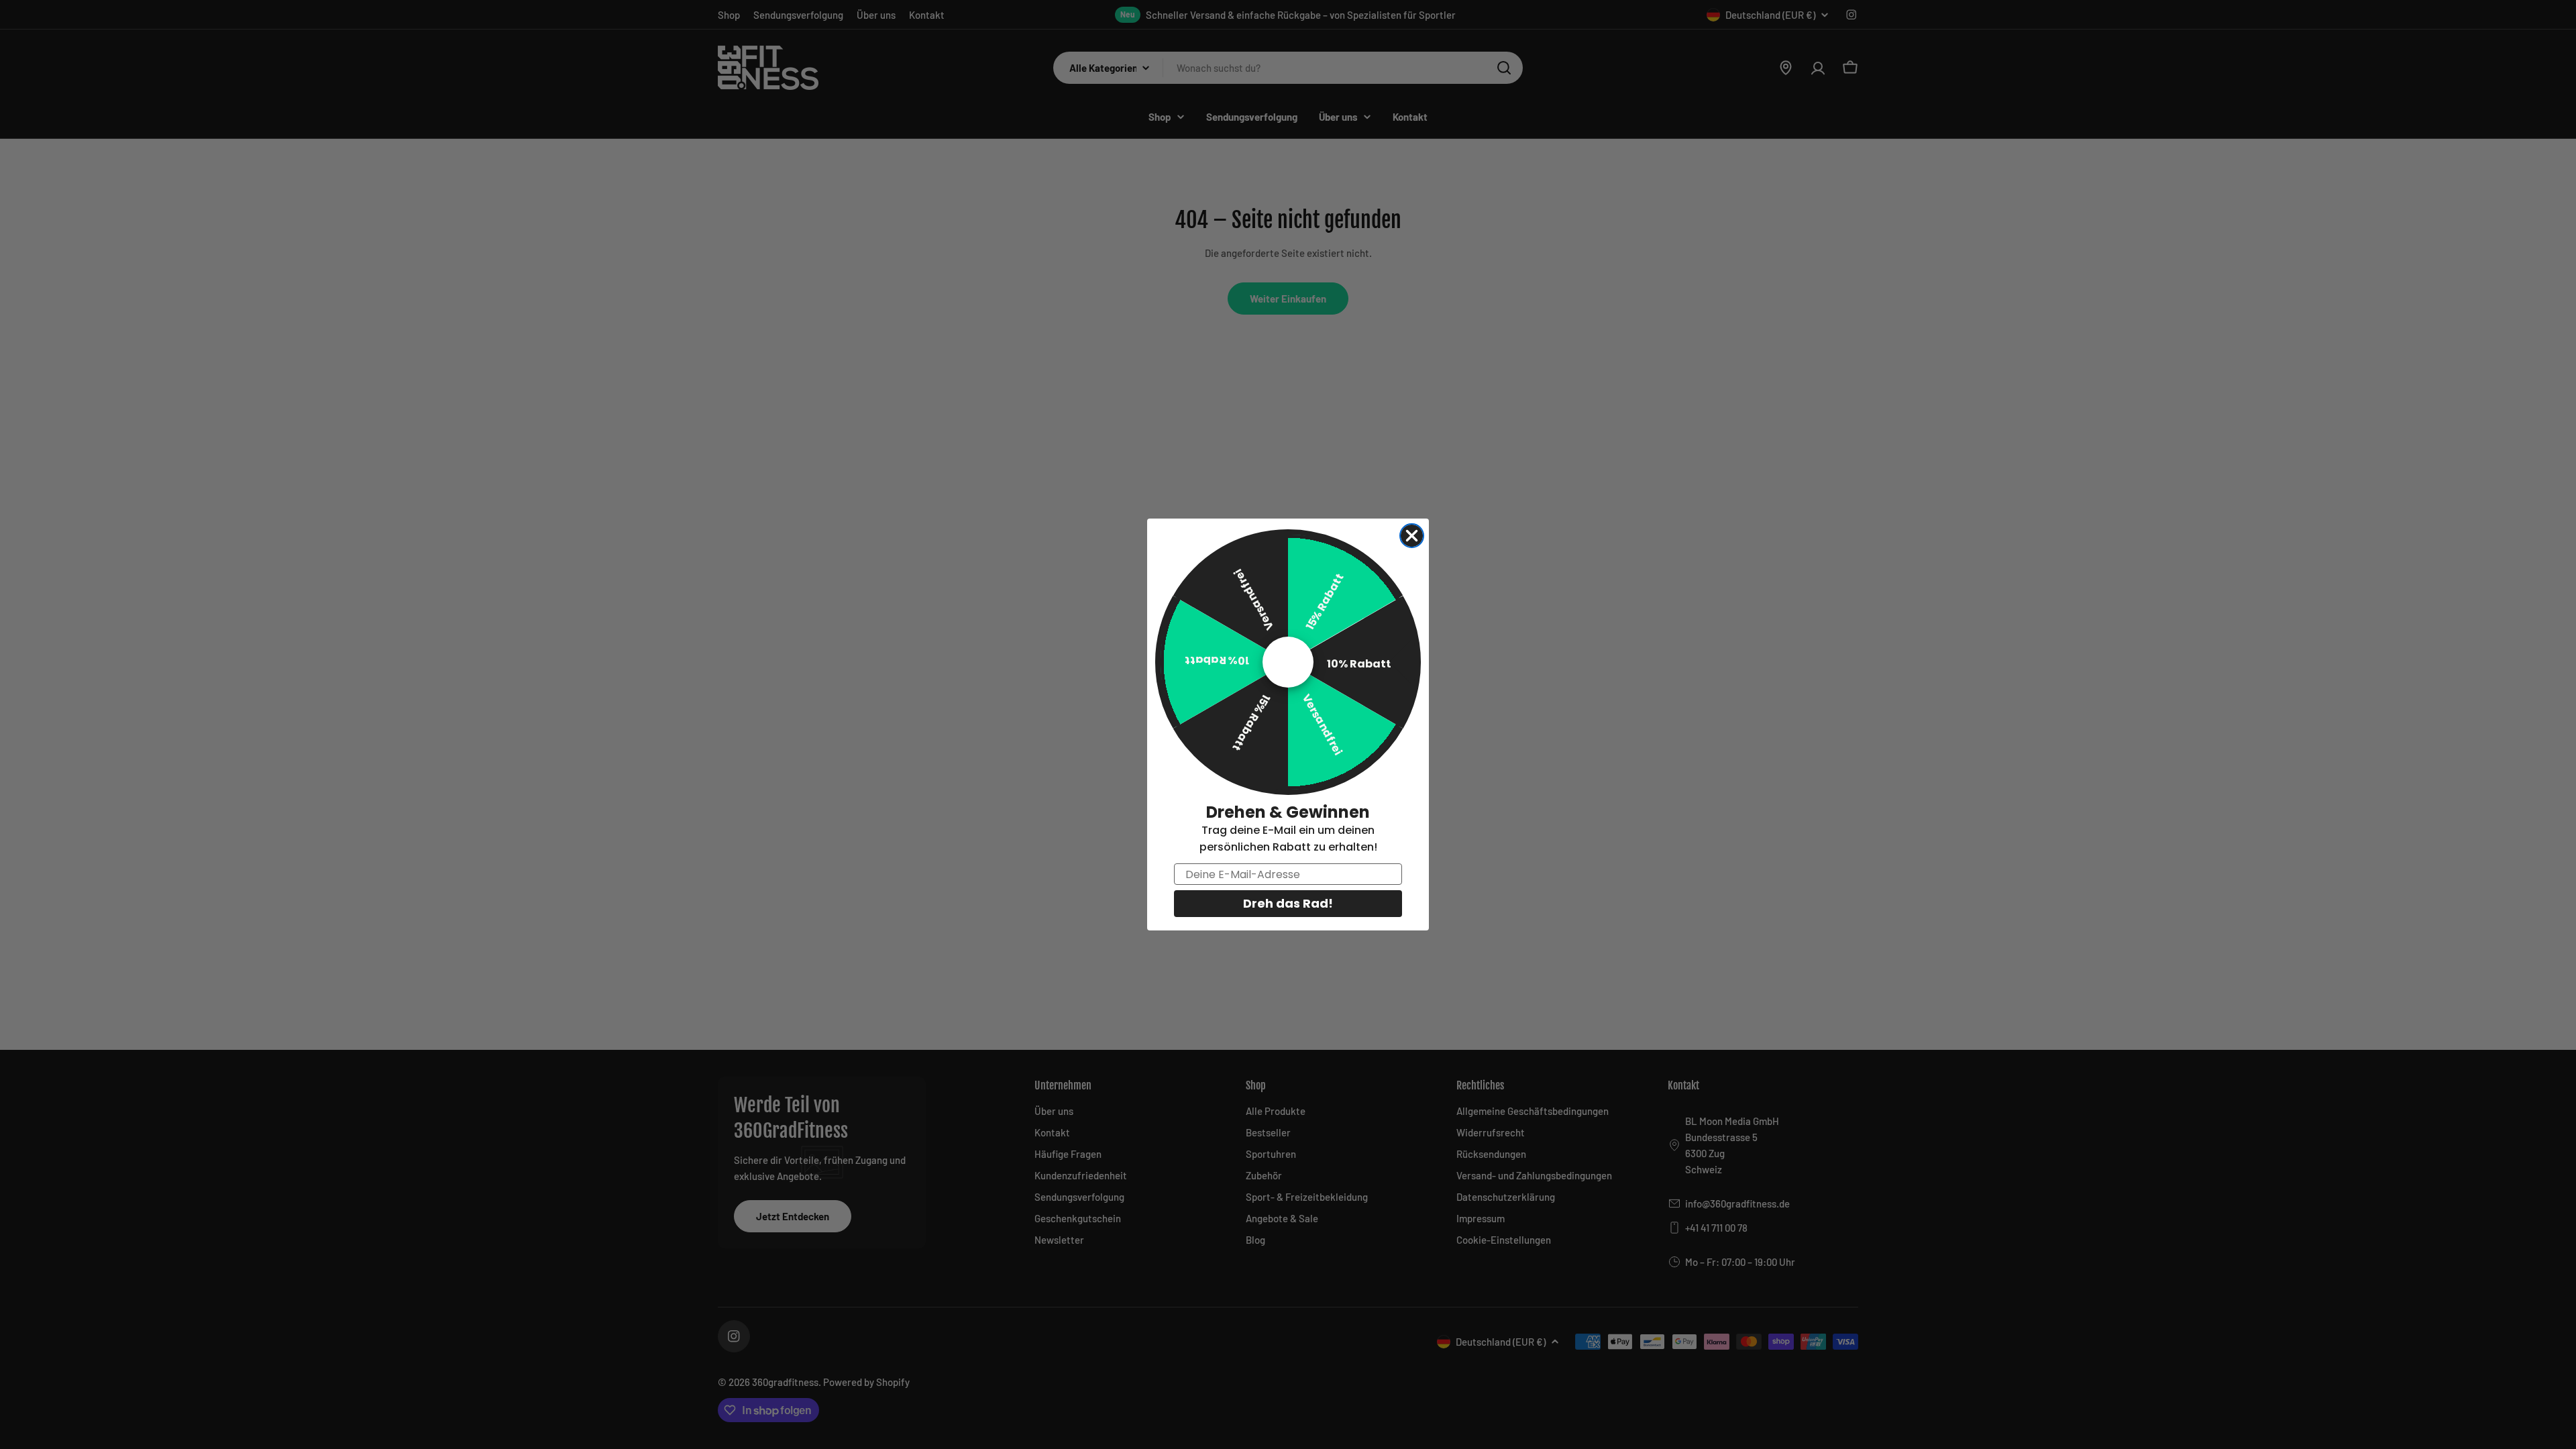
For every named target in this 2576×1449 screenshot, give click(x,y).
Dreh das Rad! (1288, 903)
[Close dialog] (1412, 536)
